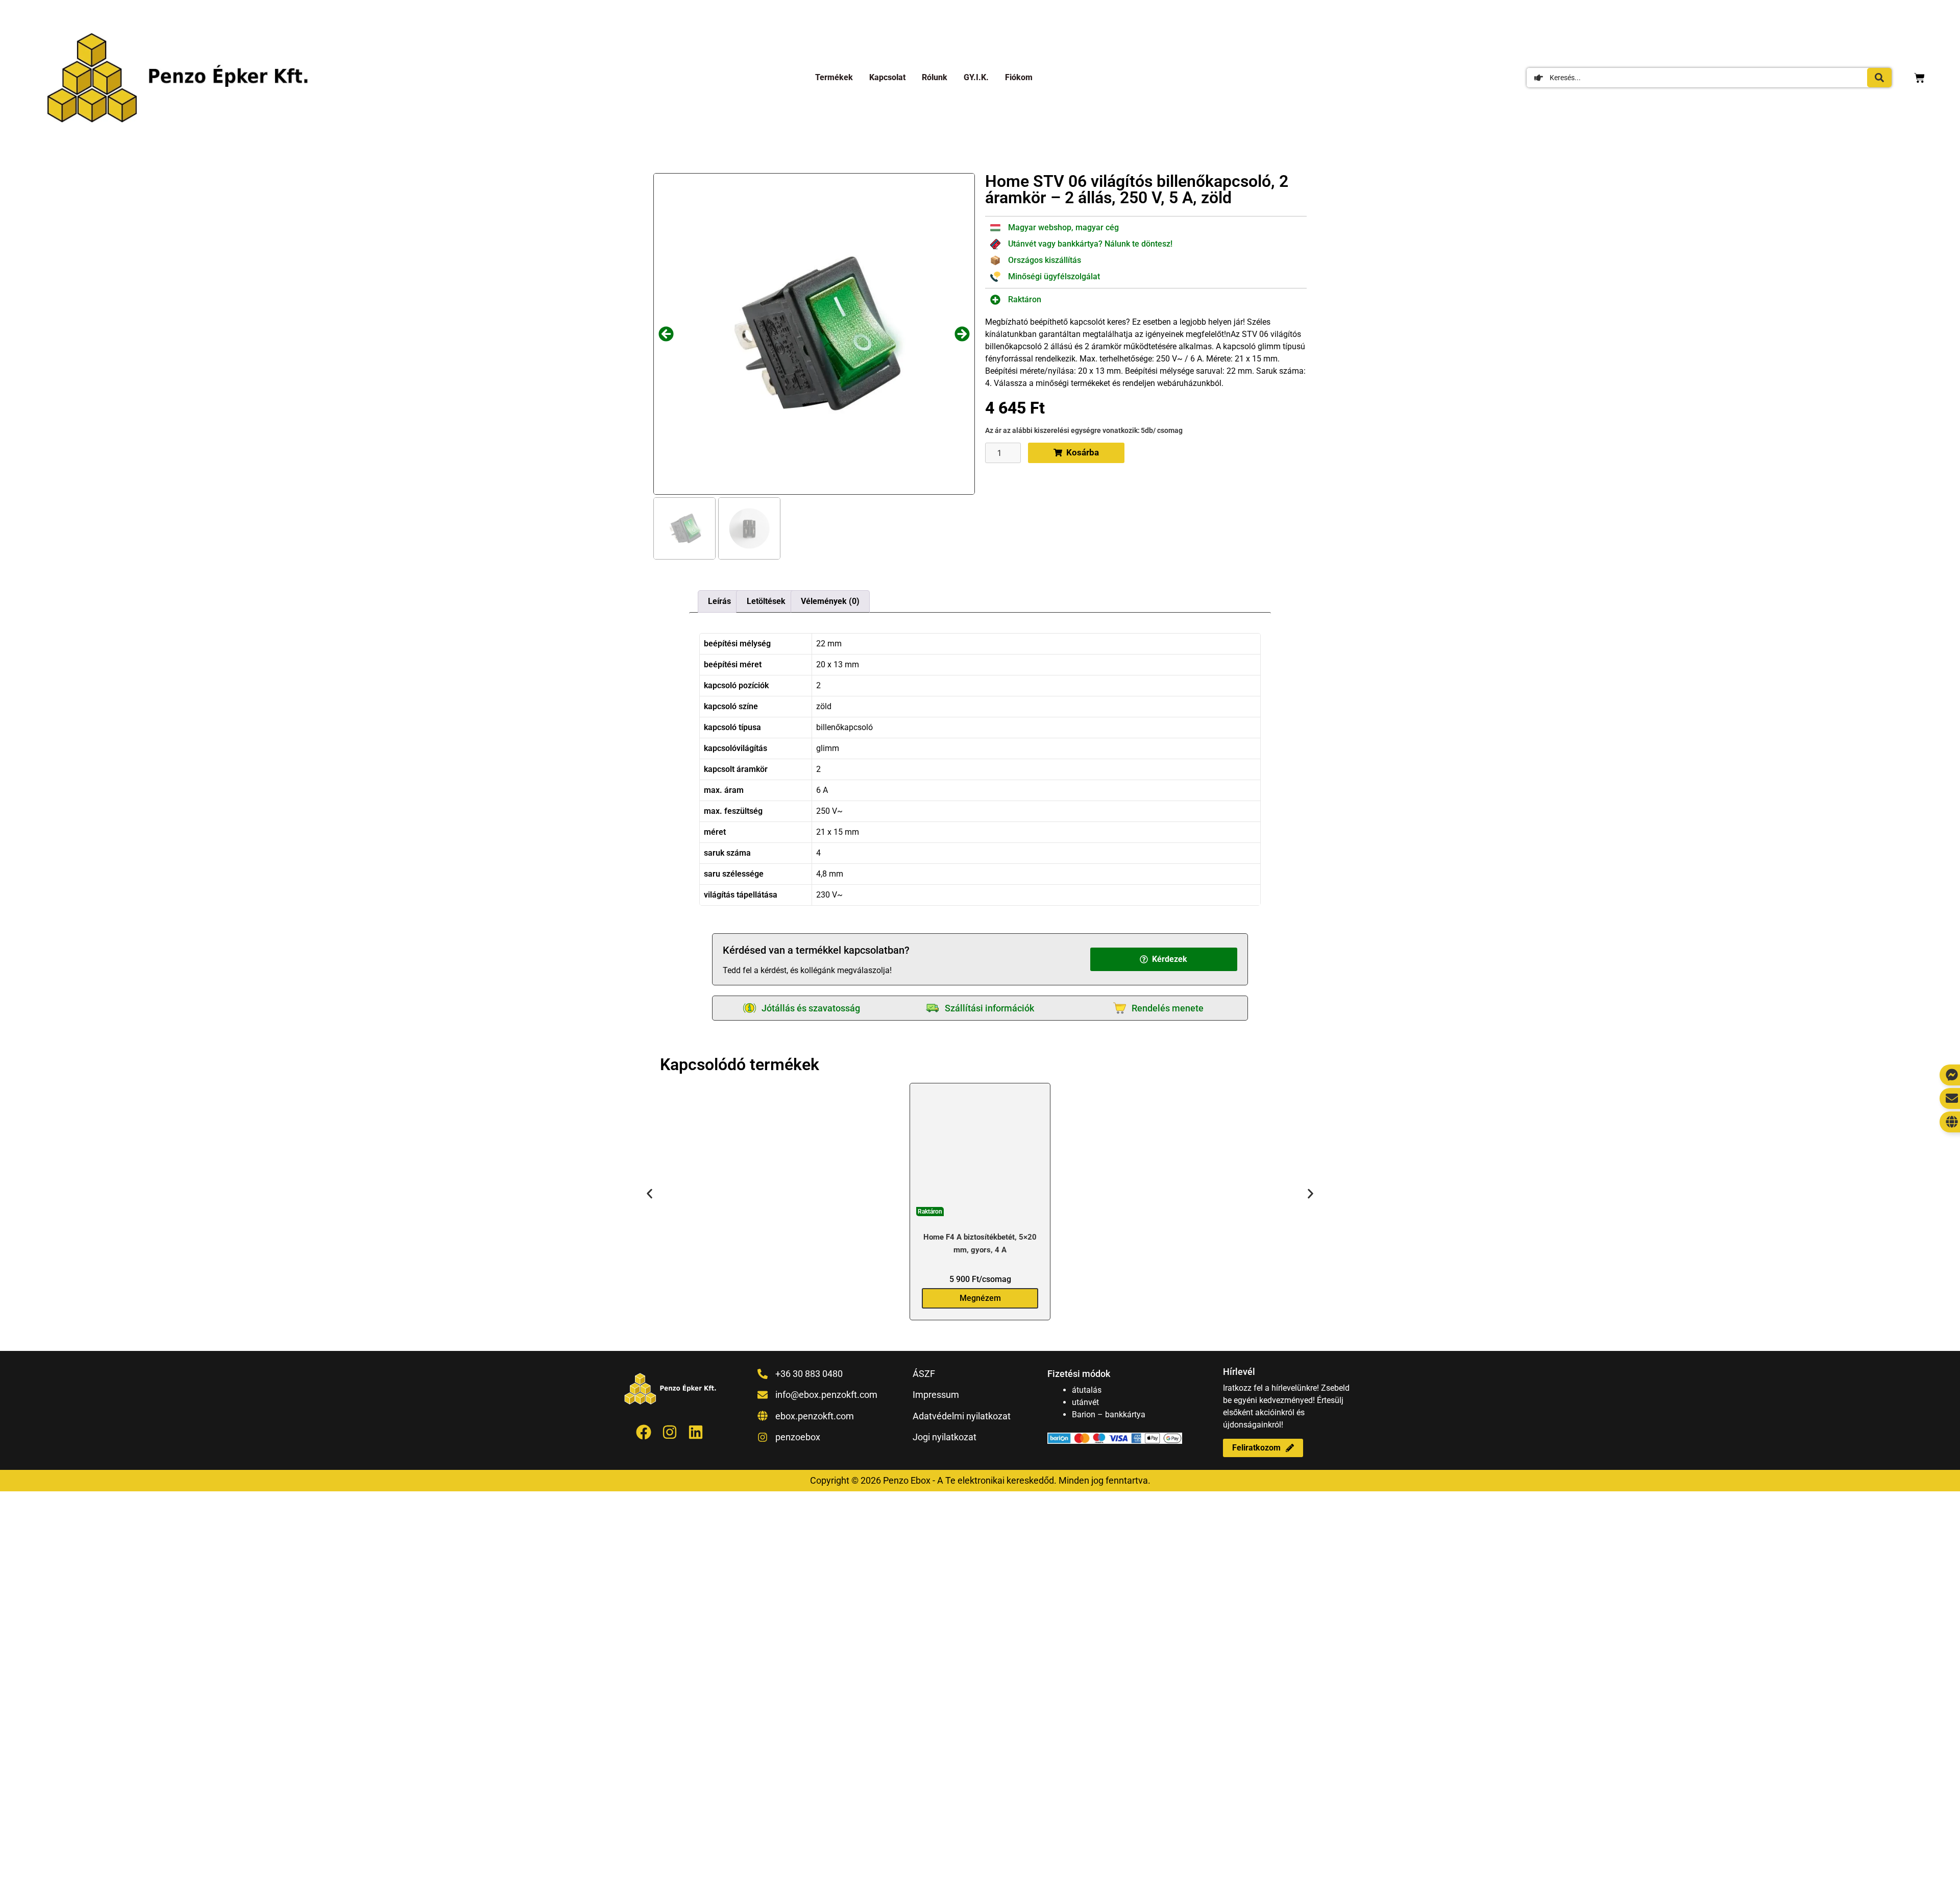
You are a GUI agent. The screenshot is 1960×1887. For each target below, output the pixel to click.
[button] (666, 334)
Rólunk (935, 77)
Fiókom (1019, 77)
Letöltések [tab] (766, 601)
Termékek (834, 77)
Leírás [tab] (719, 601)
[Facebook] (644, 1432)
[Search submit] (1879, 78)
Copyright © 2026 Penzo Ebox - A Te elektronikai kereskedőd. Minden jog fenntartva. (980, 1480)
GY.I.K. (976, 77)
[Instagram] (670, 1432)
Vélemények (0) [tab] (830, 601)
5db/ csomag (1162, 430)
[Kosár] (1919, 78)
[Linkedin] (696, 1432)
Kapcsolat (887, 77)
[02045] (814, 334)
